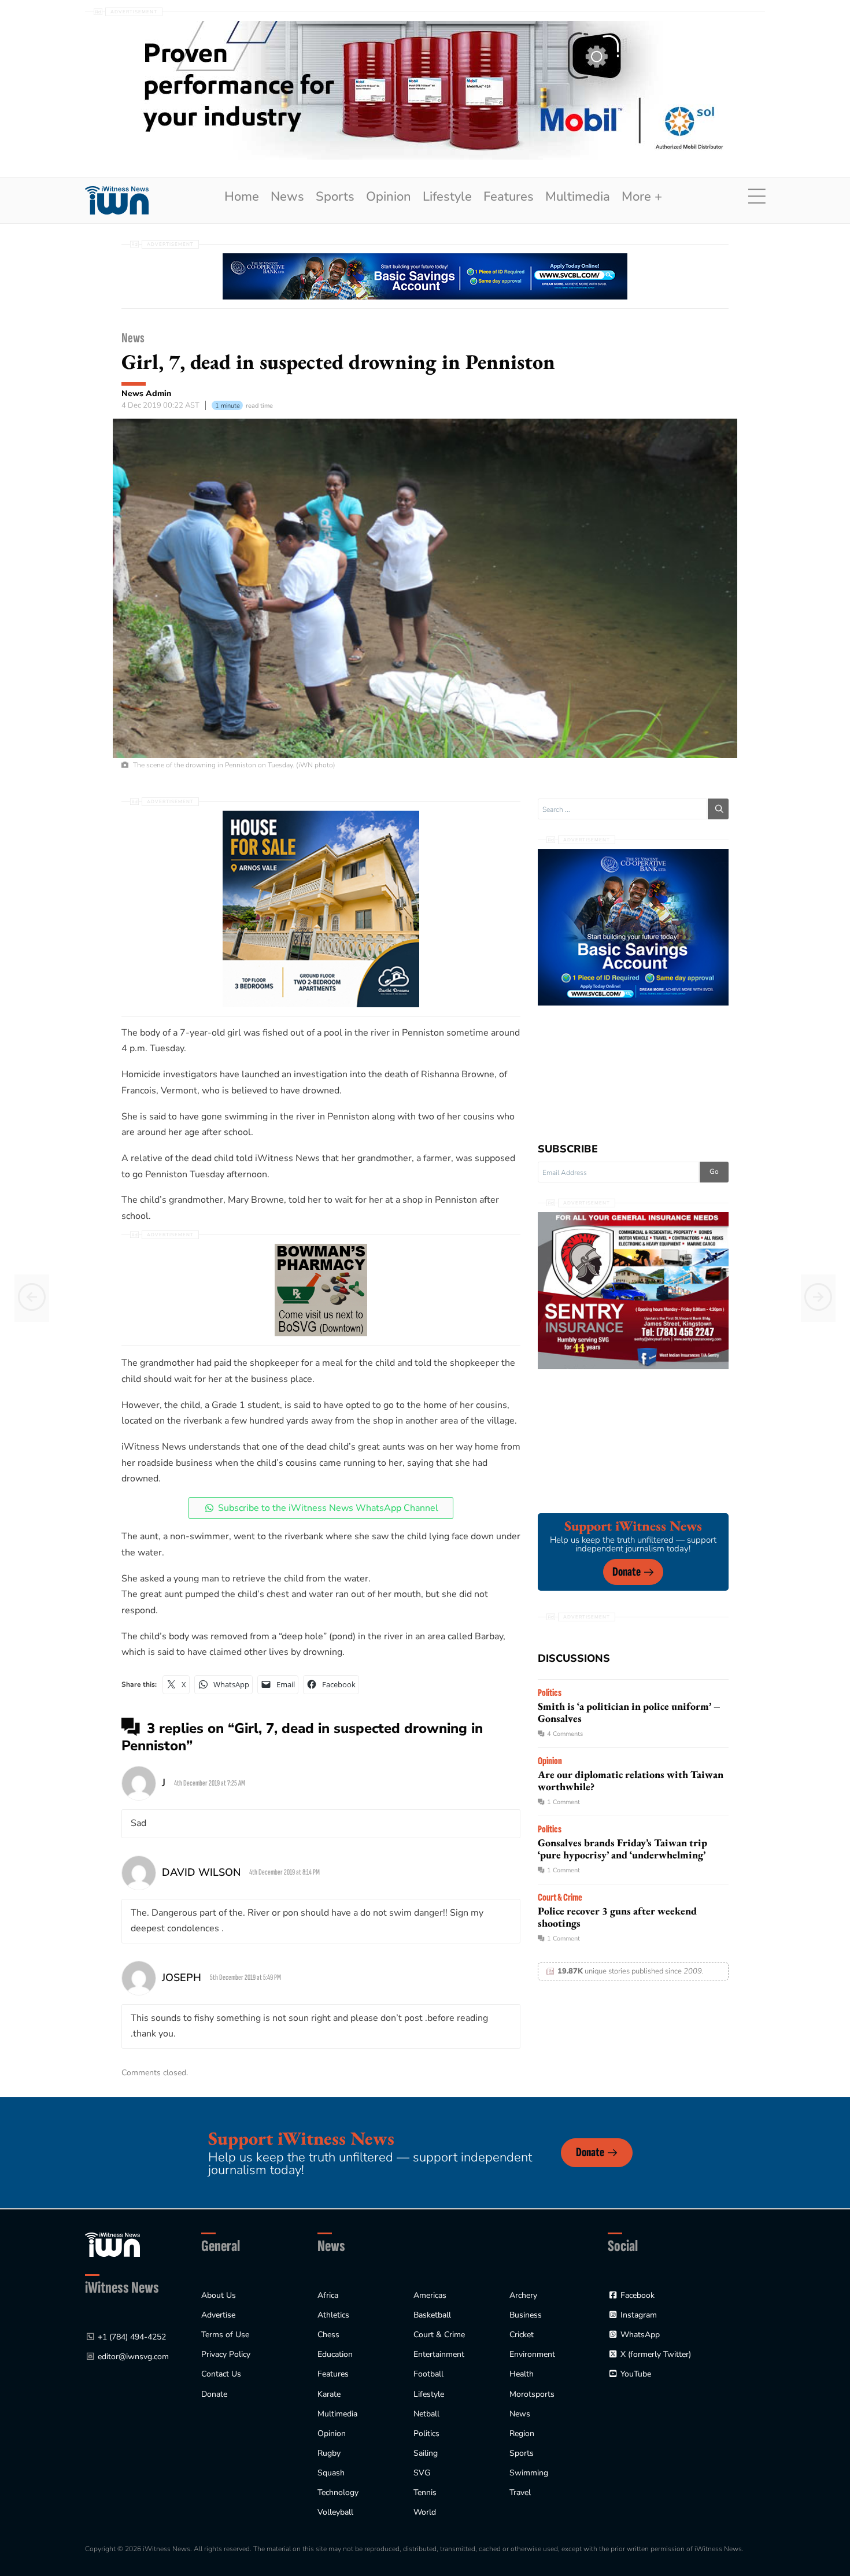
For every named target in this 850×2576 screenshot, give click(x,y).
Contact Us (221, 2374)
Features (509, 197)
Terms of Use (225, 2335)
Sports (335, 197)
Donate (627, 1572)
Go (714, 1171)
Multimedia (578, 197)
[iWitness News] (112, 2244)
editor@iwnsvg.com (133, 2357)
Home (242, 197)
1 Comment (563, 1802)
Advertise (218, 2315)
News (287, 197)
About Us (219, 2295)
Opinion (389, 197)
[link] (117, 200)
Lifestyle (447, 197)
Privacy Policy (226, 2354)
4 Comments (565, 1734)
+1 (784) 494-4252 (132, 2337)
